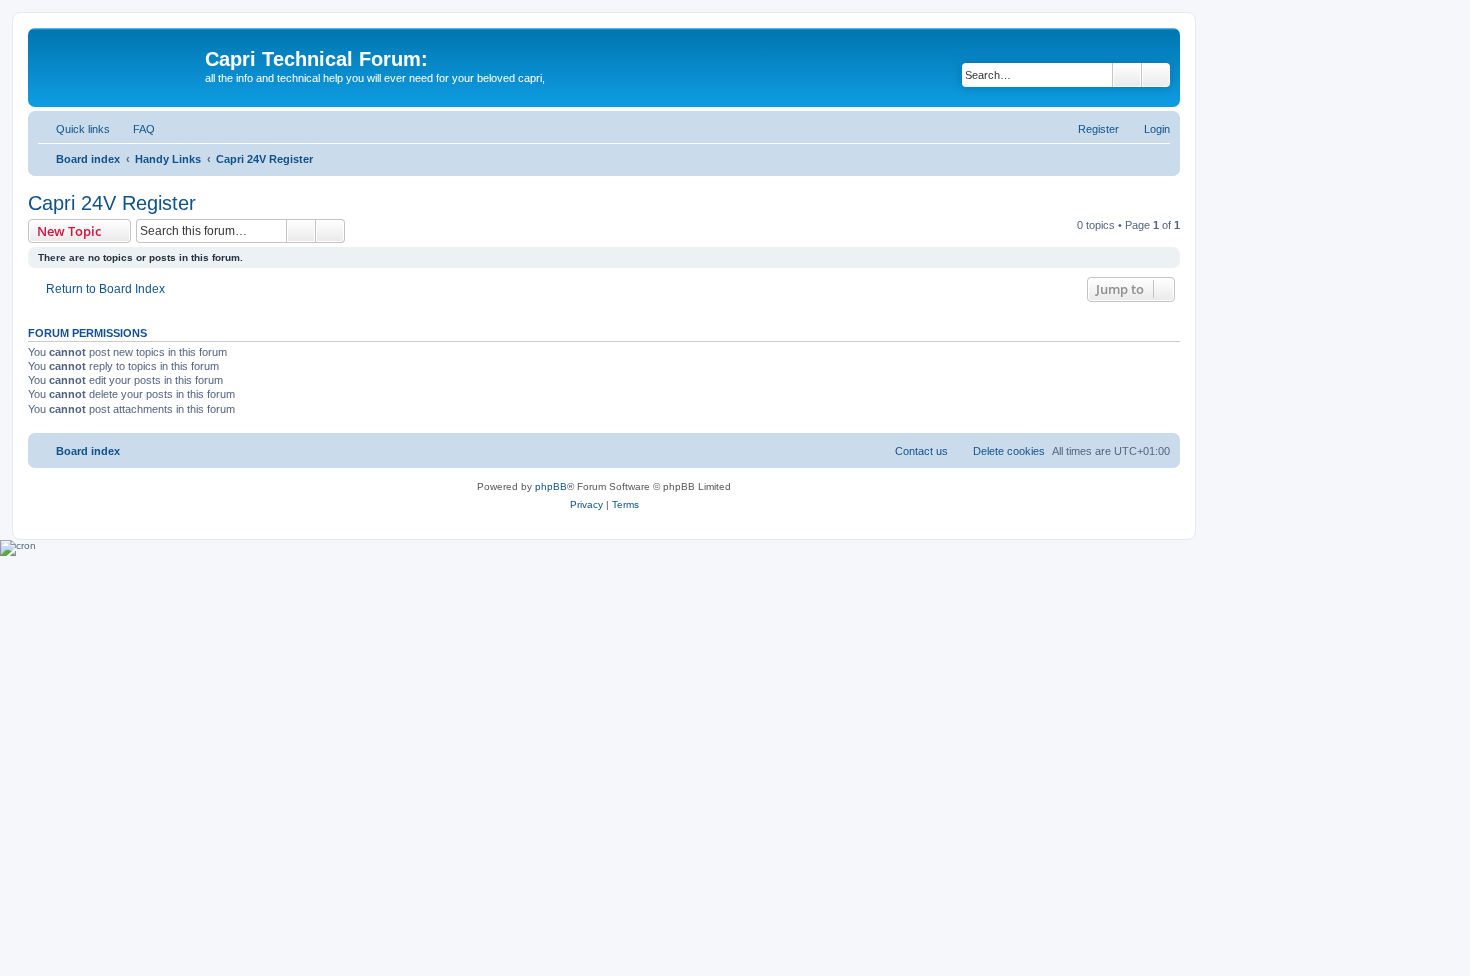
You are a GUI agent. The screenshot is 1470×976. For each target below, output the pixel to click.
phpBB (551, 486)
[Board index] (119, 65)
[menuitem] (135, 129)
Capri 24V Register (112, 203)
